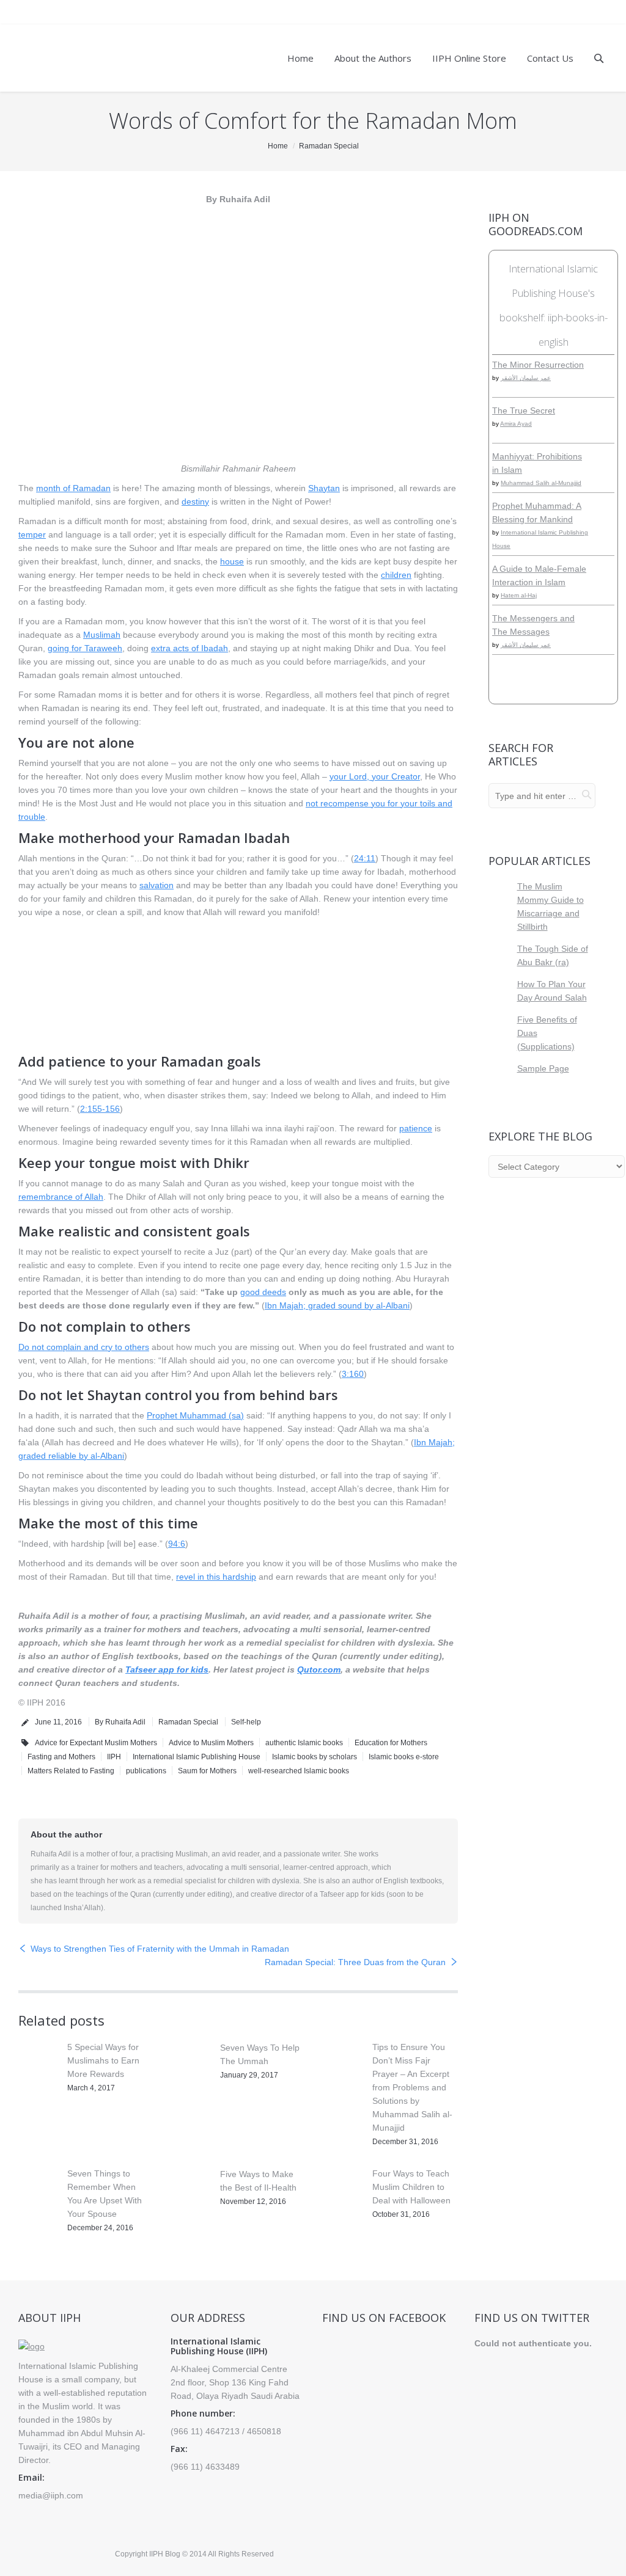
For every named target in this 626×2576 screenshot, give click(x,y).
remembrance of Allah (61, 1197)
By (120, 1722)
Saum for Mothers (207, 1771)
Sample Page (543, 1068)
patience (416, 1128)
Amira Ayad (516, 424)
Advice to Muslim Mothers (211, 1743)
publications (146, 1771)
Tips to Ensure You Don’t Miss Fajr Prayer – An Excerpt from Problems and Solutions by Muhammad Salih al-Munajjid (412, 2087)
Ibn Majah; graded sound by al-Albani (337, 1305)
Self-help (246, 1722)
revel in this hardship (216, 1577)
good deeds (263, 1292)
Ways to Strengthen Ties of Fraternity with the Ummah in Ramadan (160, 1949)
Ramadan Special (329, 146)
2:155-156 (100, 1109)
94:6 (177, 1544)
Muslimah (102, 635)
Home (278, 146)
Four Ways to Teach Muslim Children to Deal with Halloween (411, 2187)
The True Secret (524, 410)
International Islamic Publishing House (197, 1757)
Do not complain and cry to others (84, 1347)
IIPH (114, 1757)
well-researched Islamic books (299, 1771)
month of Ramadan (73, 488)
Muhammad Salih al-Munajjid (541, 483)
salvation (156, 885)
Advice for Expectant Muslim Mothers (96, 1743)
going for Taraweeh (85, 648)
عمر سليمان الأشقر (526, 378)
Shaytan (324, 488)
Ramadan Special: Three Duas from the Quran (355, 1962)
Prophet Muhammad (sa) (195, 1415)
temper (32, 535)
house (232, 561)
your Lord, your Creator (375, 776)
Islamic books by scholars (315, 1757)
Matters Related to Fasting (71, 1771)
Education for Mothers (391, 1743)
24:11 (365, 858)
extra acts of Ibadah (190, 648)
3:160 (353, 1374)
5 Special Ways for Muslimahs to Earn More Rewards (103, 2060)
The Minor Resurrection (538, 365)
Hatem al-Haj (519, 595)
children (396, 575)
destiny (195, 502)
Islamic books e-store (404, 1757)
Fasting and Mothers (61, 1757)
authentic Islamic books (304, 1743)
